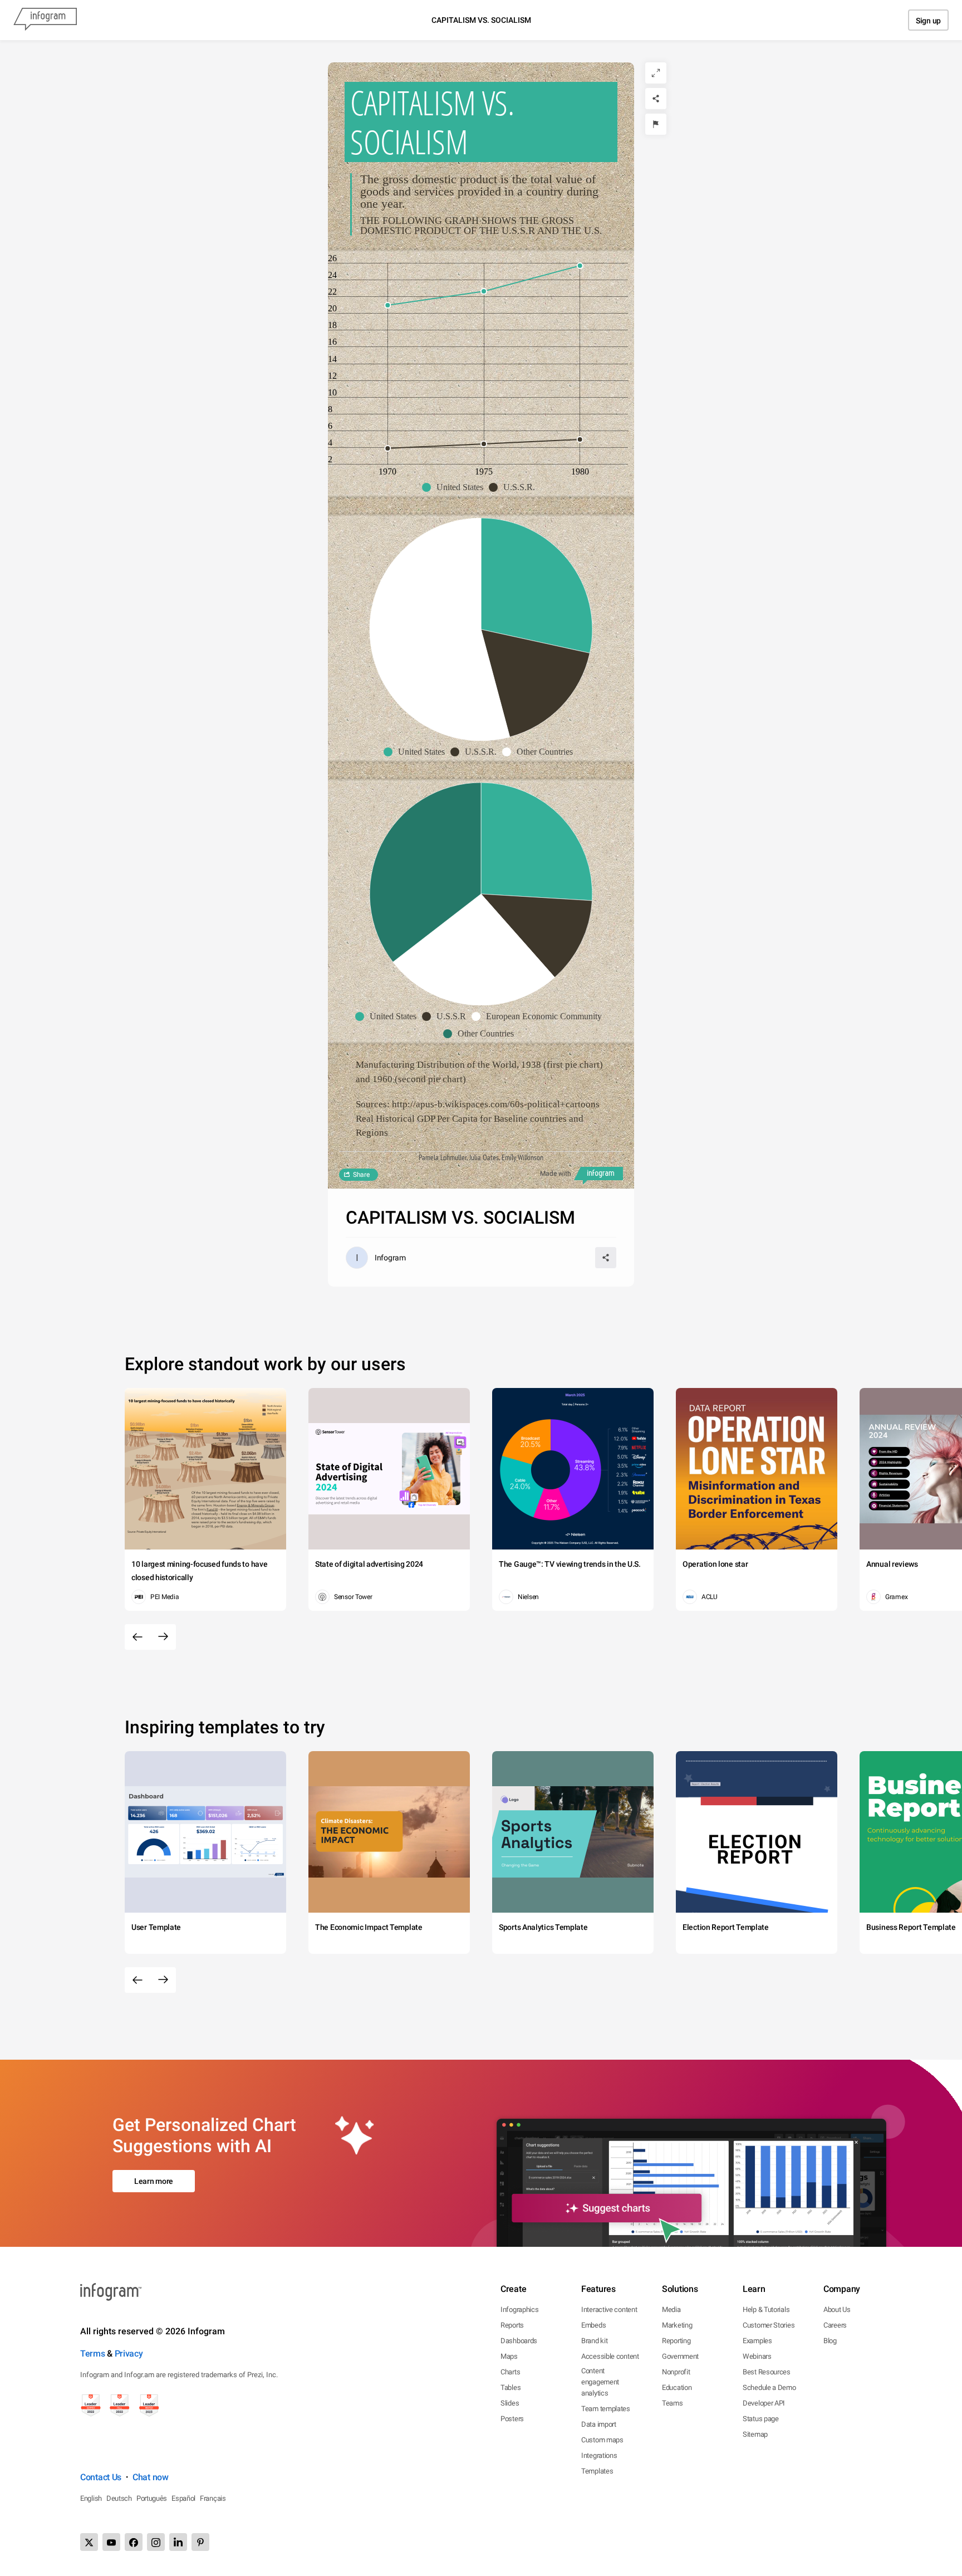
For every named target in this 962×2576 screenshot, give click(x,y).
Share (361, 1175)
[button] (455, 487)
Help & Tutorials (766, 2309)
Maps (509, 2356)
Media (671, 2309)
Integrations (599, 2455)
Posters (512, 2419)
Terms (93, 2353)
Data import (599, 2424)
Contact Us (101, 2477)
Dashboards (519, 2341)
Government (680, 2356)
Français (213, 2498)
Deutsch (119, 2498)
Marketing (677, 2325)
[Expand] (656, 73)
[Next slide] (163, 1637)
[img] (537, 586)
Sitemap (755, 2434)
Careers (835, 2325)
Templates (597, 2471)
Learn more (154, 2181)
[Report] (656, 124)
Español (183, 2498)
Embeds (593, 2325)
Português (152, 2498)
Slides (510, 2403)
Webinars (757, 2356)
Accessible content (610, 2356)
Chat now (151, 2477)
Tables (511, 2387)
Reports (512, 2325)
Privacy (129, 2353)
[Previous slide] (138, 1637)
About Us (837, 2309)
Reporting (676, 2341)
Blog (830, 2341)
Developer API (764, 2403)
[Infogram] (45, 20)
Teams (673, 2403)
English (91, 2498)
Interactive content (609, 2309)
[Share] (656, 99)
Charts (510, 2372)
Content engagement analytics (600, 2382)
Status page (761, 2419)
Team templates (606, 2409)
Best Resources (767, 2372)
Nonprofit (676, 2372)
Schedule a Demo (769, 2387)
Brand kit (594, 2341)
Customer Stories (769, 2325)
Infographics (519, 2309)
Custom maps (602, 2440)
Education (677, 2387)
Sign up (928, 21)
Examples (757, 2341)
